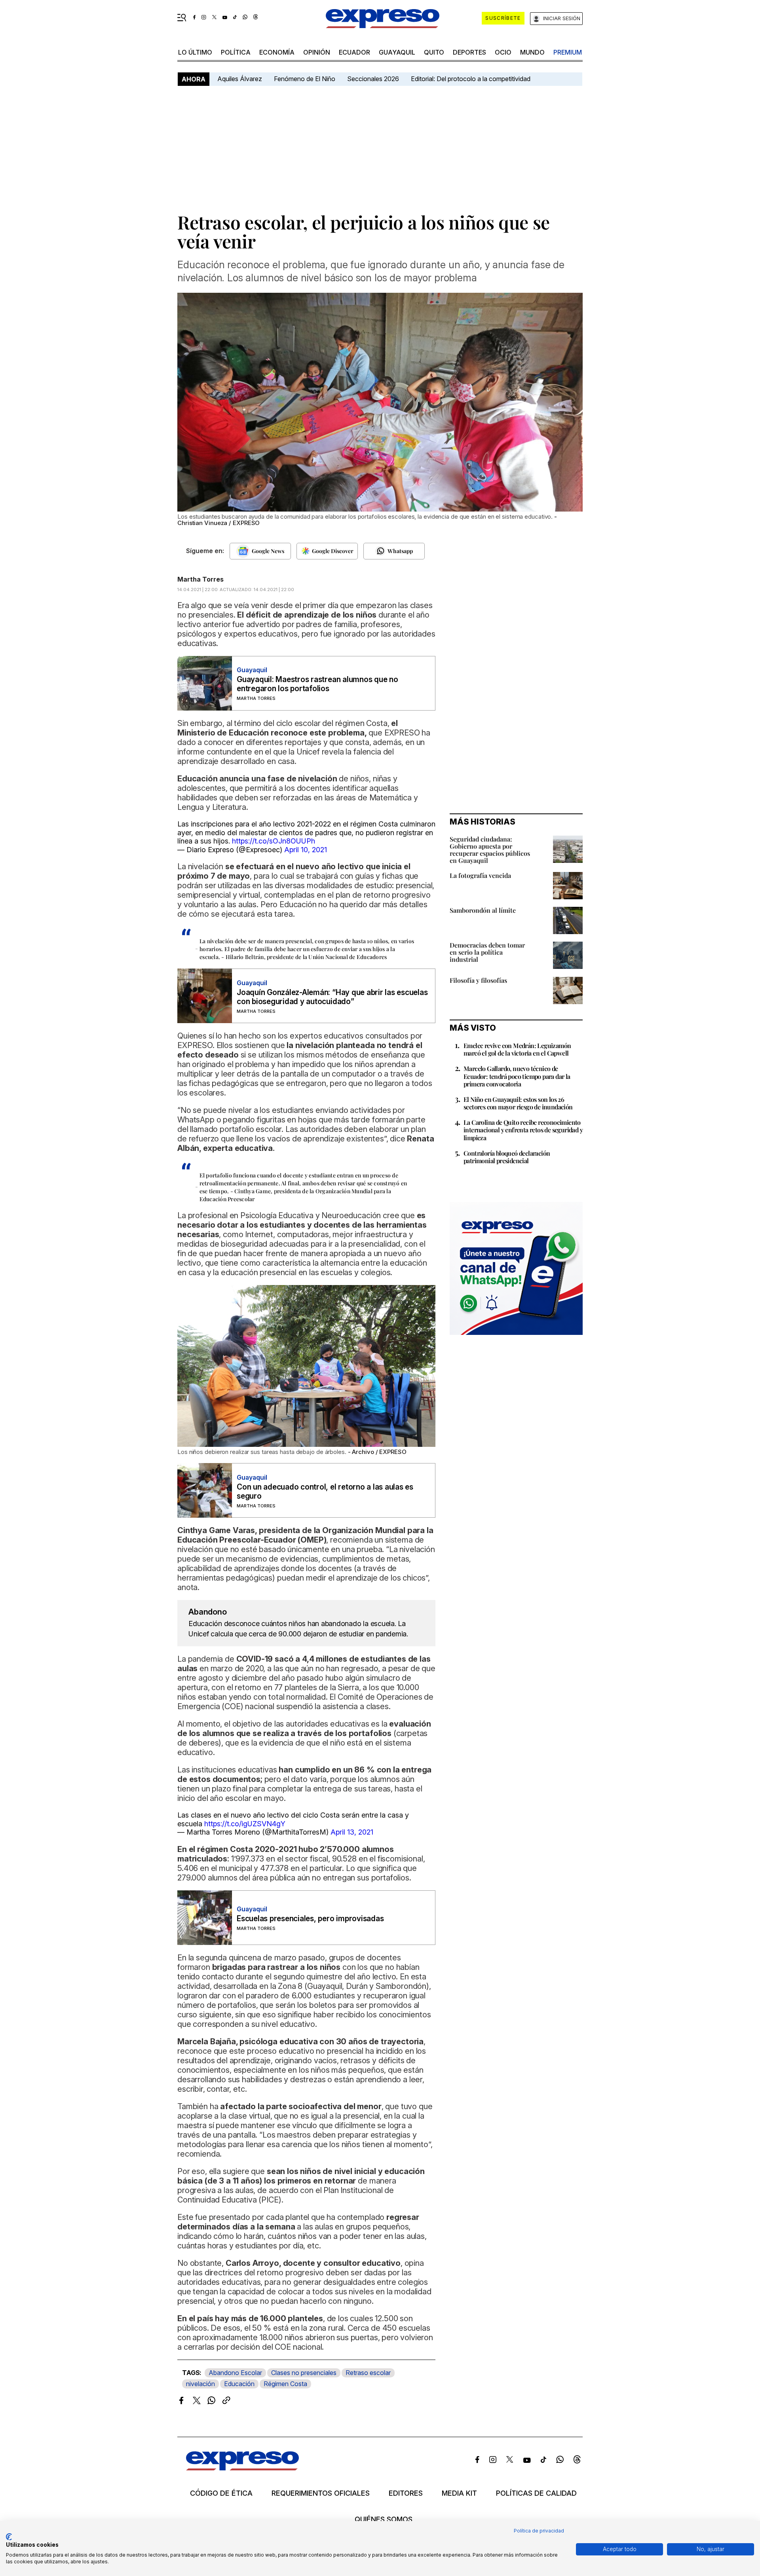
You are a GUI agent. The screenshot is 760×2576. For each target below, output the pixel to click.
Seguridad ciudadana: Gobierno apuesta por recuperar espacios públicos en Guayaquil (490, 850)
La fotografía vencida (480, 875)
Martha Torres (200, 579)
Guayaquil (397, 52)
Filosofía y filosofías (478, 980)
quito (434, 52)
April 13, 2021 (352, 1832)
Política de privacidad (539, 2531)
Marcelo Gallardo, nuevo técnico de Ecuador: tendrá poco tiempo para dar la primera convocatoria (517, 1076)
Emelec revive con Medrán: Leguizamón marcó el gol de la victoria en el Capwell (517, 1049)
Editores (406, 2493)
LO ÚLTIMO (195, 52)
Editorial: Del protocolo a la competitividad (471, 79)
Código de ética (221, 2493)
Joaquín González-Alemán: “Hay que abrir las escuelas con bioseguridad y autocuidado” (332, 997)
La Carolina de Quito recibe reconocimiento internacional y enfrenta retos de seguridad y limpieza (523, 1130)
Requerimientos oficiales (321, 2493)
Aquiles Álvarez (240, 79)
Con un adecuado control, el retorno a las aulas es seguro (325, 1492)
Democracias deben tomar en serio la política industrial (487, 952)
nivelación (200, 2384)
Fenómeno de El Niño (305, 79)
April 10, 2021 (306, 850)
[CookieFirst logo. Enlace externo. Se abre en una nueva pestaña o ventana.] (9, 2537)
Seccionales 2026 (373, 79)
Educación (239, 2384)
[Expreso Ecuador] (242, 2468)
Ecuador (354, 52)
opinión (317, 52)
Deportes (469, 52)
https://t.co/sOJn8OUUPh (274, 841)
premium (568, 52)
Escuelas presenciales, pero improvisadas (310, 1919)
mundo (532, 52)
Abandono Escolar (235, 2373)
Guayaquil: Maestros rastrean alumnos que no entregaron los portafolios (317, 684)
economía (277, 52)
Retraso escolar (368, 2373)
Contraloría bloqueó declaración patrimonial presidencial (507, 1157)
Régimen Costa (285, 2384)
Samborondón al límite (483, 910)
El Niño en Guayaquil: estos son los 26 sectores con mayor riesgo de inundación (518, 1103)
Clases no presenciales (304, 2373)
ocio (503, 52)
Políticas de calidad (536, 2493)
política (236, 52)
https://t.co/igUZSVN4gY (245, 1824)
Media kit (459, 2493)
